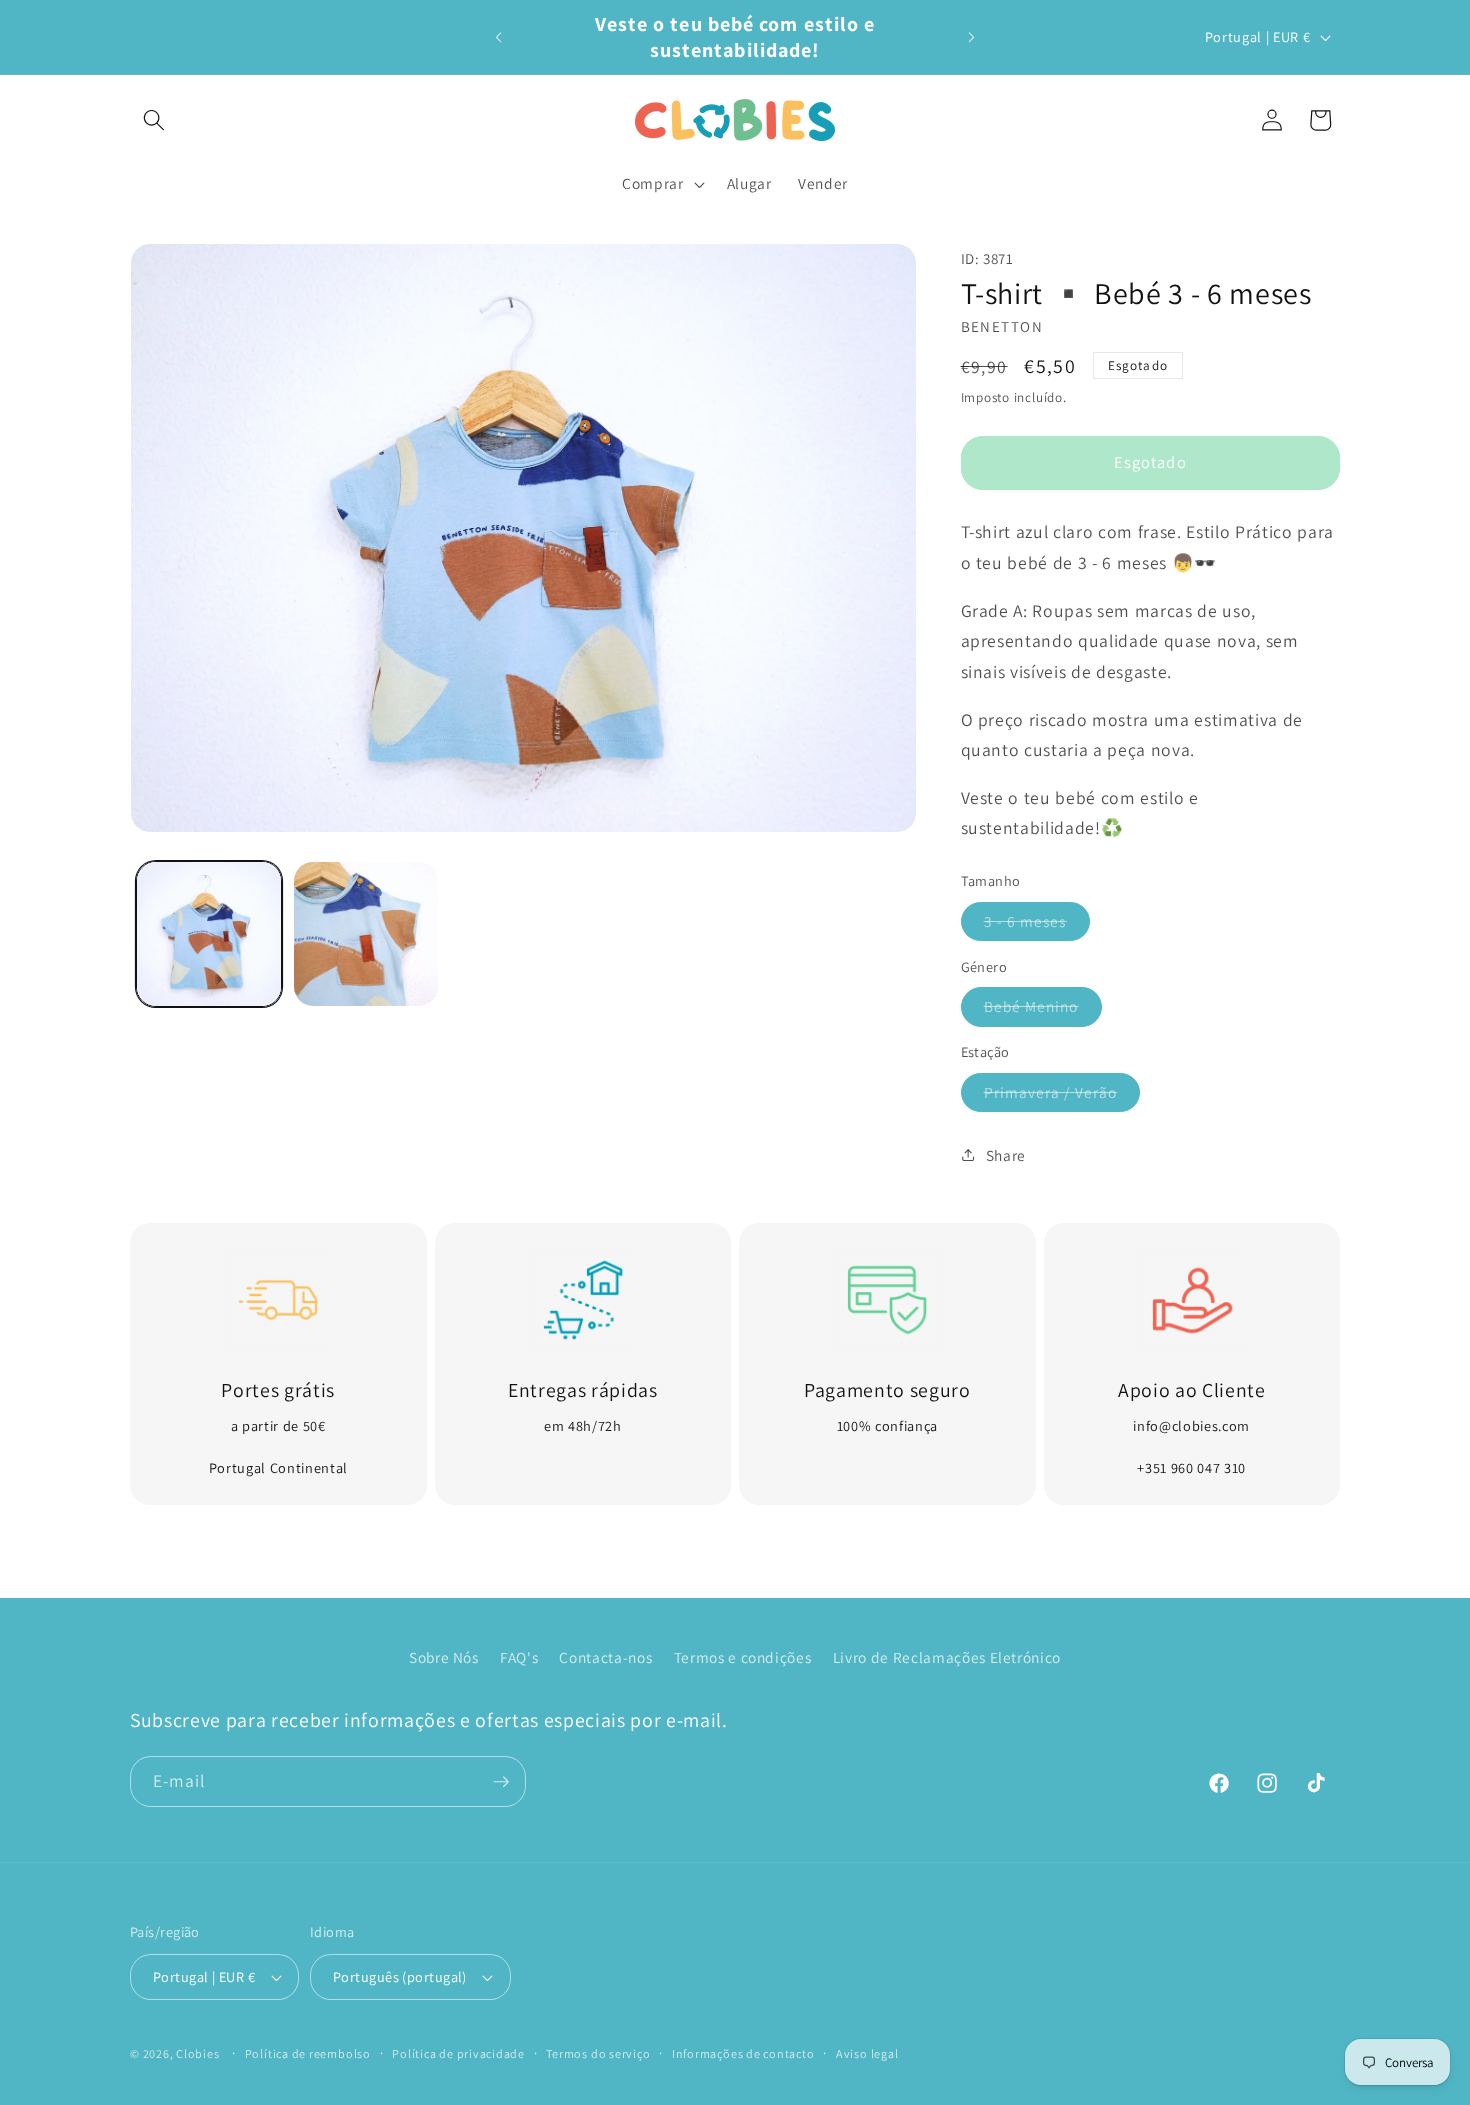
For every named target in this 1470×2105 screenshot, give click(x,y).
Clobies (197, 2053)
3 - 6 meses (1037, 924)
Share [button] (1006, 1154)
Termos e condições (743, 1656)
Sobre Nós (444, 1656)
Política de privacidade (458, 2053)
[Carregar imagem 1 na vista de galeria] (209, 934)
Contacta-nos (605, 1656)
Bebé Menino (1043, 1010)
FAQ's (519, 1656)
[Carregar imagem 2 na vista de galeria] (366, 934)
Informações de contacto (743, 2053)
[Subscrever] (501, 1782)
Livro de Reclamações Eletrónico (947, 1656)
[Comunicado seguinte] (972, 37)
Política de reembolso (308, 2053)
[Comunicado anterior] (499, 37)
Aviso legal (867, 2053)
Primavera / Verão (1062, 1095)
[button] (154, 120)
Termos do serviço (598, 2053)
